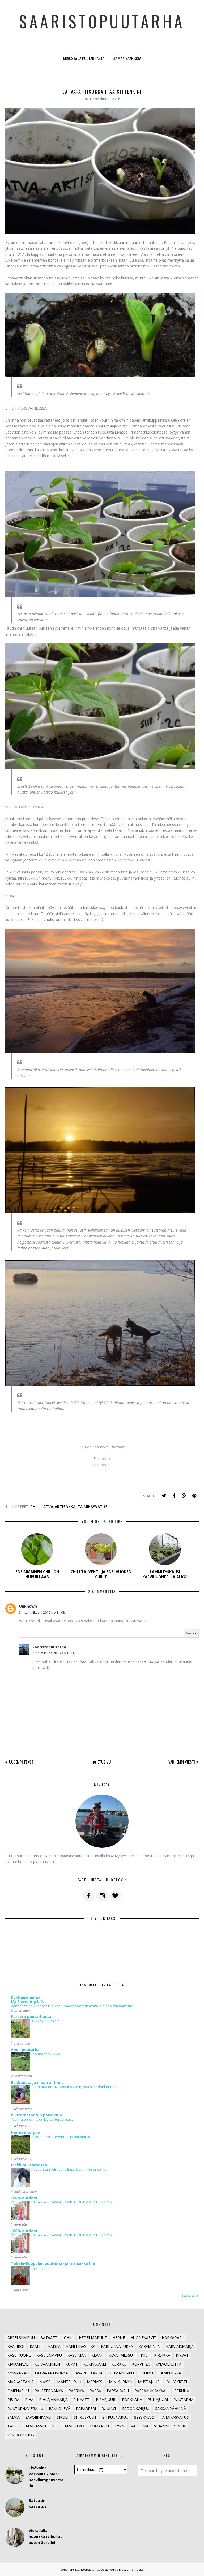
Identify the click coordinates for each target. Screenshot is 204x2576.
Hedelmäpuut (93, 2338)
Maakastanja (21, 2382)
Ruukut (109, 2408)
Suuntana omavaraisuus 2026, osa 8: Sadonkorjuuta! (75, 2087)
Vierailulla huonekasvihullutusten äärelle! (45, 2536)
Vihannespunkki (170, 2426)
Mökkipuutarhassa (29, 2165)
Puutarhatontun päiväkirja (36, 2115)
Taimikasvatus (92, 1507)
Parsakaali (118, 2391)
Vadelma (140, 2426)
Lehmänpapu (121, 2373)
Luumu (146, 2373)
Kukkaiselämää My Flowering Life (28, 1999)
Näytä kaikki (190, 2296)
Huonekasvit (143, 2338)
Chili (35, 1507)
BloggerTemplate (131, 2569)
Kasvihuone (19, 2355)
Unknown (28, 1606)
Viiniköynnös (21, 2435)
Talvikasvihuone (40, 2426)
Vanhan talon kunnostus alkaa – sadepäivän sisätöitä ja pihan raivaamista (72, 2006)
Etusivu (104, 1762)
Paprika (76, 2391)
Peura (13, 2399)
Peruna (182, 2391)
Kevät (97, 2355)
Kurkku (119, 2364)
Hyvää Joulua (42, 2268)
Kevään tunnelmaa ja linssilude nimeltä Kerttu (69, 2169)
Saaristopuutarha (102, 21)
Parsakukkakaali (152, 2391)
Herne (119, 2338)
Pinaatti (82, 2399)
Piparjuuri (106, 2399)
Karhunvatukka (117, 2346)
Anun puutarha (25, 2049)
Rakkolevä (60, 2408)
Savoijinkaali (38, 2417)
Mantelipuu (69, 2382)
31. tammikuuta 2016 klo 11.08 (42, 1612)
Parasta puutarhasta (31, 2017)
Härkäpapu (173, 2338)
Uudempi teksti (22, 1762)
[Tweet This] (164, 1496)
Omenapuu (18, 2391)
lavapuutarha (88, 2373)
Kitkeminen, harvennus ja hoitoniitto (61, 2137)
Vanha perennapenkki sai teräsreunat (43, 2119)
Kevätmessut (122, 2355)
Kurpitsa (141, 2364)
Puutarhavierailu (25, 2408)
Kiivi (145, 2355)
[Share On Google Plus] (184, 1496)
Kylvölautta (168, 2364)
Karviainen (150, 2346)
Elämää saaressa (127, 58)
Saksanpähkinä (171, 2408)
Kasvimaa (77, 2355)
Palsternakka (49, 2391)
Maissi (45, 2382)
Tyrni (120, 2426)
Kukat (72, 2364)
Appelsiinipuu (21, 2338)
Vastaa (191, 1633)
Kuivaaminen (47, 2364)
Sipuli (63, 2417)
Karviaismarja (180, 2346)
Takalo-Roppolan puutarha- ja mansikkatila (53, 2263)
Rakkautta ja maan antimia (37, 2082)
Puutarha (183, 2399)
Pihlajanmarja (53, 2399)
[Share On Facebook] (174, 1496)
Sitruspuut (85, 2417)
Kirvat (182, 2355)
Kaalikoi (16, 2346)
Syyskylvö (144, 2417)
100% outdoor (24, 2198)
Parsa (95, 2391)
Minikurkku (121, 2382)
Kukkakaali (95, 2364)
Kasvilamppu (49, 2355)
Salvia (14, 2417)
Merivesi (95, 2382)
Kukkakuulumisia (45, 2021)
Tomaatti (99, 2426)
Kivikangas (18, 2364)
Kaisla (54, 2346)
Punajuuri (158, 2399)
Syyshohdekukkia (46, 2054)
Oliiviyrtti (177, 2382)
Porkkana (132, 2399)
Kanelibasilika (81, 2346)
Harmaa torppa (25, 2132)
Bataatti (49, 2338)
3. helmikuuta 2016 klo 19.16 (54, 1653)
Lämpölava (170, 2373)
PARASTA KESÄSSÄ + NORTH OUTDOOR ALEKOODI (72, 2202)
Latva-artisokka (58, 1507)
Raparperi (86, 2408)
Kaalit (36, 2346)
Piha (29, 2399)
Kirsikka (162, 2355)
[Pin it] (194, 1496)
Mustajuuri (149, 2382)
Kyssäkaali (18, 2373)
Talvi (12, 2426)
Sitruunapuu (115, 2417)
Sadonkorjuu (136, 2408)
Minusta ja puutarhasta (84, 58)
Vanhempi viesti (182, 1762)
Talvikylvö (73, 2426)
